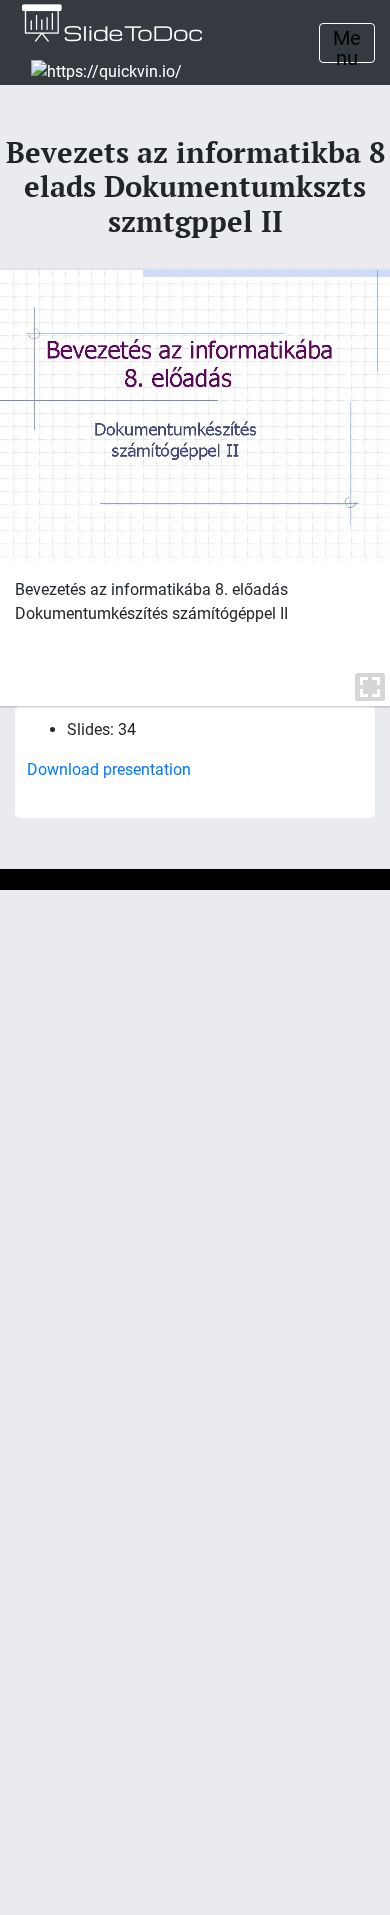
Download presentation (109, 769)
